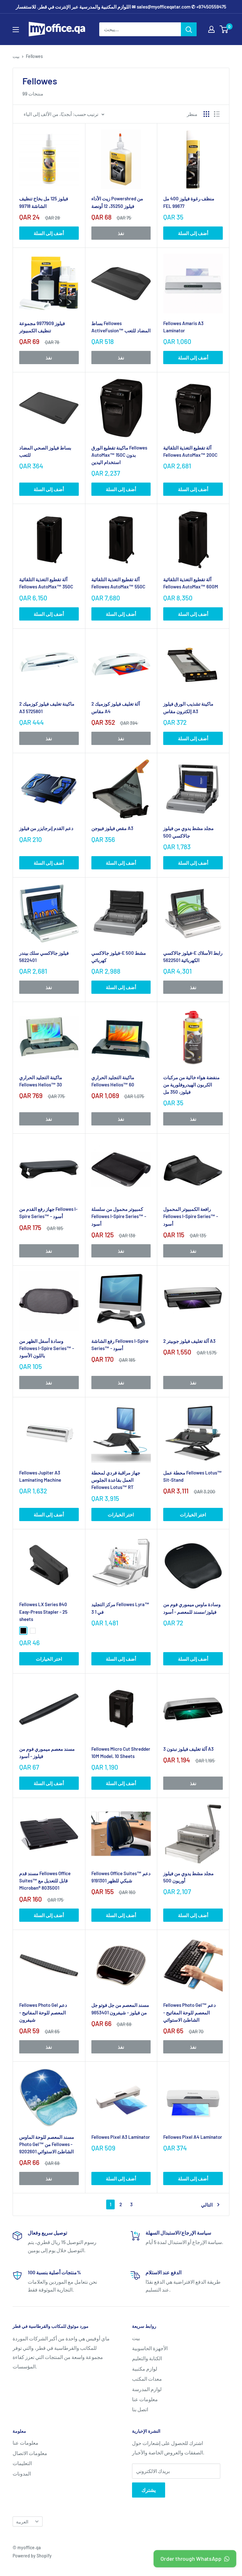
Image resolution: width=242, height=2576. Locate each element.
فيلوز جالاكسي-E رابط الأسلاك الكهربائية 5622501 (193, 956)
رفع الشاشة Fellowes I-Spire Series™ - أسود (120, 1345)
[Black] (23, 1631)
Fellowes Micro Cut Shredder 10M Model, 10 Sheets (121, 1752)
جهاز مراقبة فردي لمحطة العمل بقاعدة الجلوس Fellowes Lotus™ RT (116, 1480)
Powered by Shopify (32, 2556)
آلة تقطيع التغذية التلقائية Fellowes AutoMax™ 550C (118, 583)
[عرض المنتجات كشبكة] (206, 114)
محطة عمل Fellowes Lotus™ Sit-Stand (193, 1476)
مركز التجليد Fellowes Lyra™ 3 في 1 (120, 1608)
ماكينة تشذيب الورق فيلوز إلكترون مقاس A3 (188, 707)
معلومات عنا (145, 2399)
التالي (207, 2205)
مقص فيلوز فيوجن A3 (112, 828)
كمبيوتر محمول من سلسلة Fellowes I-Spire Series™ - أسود (119, 1216)
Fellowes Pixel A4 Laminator (193, 2137)
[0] (224, 29)
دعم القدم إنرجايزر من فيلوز (46, 828)
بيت (16, 56)
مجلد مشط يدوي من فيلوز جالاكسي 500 (188, 832)
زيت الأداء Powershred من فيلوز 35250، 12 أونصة (117, 202)
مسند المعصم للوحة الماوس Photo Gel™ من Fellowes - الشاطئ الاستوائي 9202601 (47, 2144)
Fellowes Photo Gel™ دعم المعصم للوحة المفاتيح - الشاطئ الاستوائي (190, 2012)
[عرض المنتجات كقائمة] (217, 114)
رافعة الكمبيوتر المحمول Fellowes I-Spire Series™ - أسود (191, 1216)
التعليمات (22, 2463)
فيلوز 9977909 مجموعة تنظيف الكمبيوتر (42, 327)
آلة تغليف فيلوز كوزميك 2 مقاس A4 (116, 707)
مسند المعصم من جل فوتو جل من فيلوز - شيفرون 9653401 (120, 2009)
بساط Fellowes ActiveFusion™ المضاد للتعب (121, 327)
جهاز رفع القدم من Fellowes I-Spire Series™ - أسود (48, 1213)
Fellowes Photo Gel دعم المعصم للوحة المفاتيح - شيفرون (43, 2012)
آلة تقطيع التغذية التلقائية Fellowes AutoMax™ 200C (190, 451)
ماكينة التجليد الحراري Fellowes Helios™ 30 (41, 1081)
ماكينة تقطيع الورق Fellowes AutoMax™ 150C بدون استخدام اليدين (119, 455)
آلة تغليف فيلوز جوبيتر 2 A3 (189, 1341)
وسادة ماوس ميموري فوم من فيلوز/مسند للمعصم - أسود (192, 1608)
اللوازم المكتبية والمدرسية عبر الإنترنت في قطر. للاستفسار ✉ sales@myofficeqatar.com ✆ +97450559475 (121, 7)
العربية (22, 2522)
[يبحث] (189, 29)
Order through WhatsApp (191, 2559)
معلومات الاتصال (30, 2453)
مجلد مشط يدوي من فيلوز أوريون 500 (188, 1877)
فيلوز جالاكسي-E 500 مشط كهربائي (119, 956)
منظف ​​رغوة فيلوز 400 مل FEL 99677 (189, 202)
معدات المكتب (147, 2379)
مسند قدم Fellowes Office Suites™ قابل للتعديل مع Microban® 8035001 (45, 1881)
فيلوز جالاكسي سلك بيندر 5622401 (44, 956)
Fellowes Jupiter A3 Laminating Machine (40, 1476)
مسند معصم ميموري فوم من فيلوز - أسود (47, 1752)
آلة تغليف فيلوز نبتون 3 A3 (188, 1749)
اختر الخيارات (121, 1514)
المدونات (22, 2473)
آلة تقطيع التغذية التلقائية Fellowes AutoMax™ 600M (191, 583)
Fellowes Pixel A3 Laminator (121, 2137)
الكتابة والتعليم (147, 2358)
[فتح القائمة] (16, 30)
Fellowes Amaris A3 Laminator (183, 327)
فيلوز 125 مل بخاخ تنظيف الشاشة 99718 (44, 202)
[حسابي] (211, 29)
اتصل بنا (140, 2409)
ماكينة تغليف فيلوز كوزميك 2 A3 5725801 (47, 707)
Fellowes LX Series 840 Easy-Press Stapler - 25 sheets (43, 1612)
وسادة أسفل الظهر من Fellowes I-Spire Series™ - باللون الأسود (47, 1348)
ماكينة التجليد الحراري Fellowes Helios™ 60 (113, 1081)
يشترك (149, 2490)
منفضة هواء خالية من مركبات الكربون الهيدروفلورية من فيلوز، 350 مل (191, 1085)
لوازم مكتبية (145, 2369)
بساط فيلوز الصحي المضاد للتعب (45, 451)
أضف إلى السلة (49, 233)
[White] (33, 1631)
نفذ (121, 233)
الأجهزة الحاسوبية (150, 2348)
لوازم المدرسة (147, 2389)
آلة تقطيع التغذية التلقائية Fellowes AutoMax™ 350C (46, 583)
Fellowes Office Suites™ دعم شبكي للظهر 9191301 (121, 1877)
